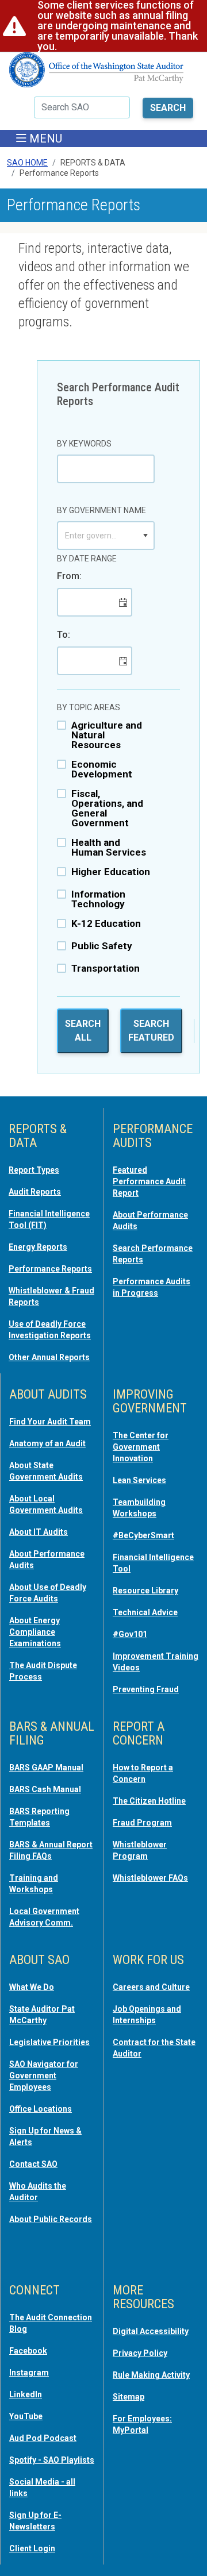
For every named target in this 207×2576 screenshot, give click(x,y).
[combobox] (98, 536)
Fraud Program (142, 1823)
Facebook (28, 2351)
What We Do (32, 1987)
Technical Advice (145, 1612)
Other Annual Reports (49, 1357)
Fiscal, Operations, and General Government (107, 808)
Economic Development (102, 769)
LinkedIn (26, 2394)
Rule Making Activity (151, 2375)
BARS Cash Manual (45, 1789)
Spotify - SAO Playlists (52, 2460)
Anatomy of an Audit (47, 1443)
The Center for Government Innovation (141, 1447)
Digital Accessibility (151, 2331)
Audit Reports (35, 1192)
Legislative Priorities (49, 2042)
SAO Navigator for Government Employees (44, 2076)
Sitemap (129, 2397)
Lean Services (139, 1480)
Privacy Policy (140, 2353)
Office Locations (41, 2109)
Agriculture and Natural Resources (107, 735)
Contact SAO (33, 2164)
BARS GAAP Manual (46, 1768)
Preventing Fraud (146, 1689)
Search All (83, 1031)
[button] (145, 536)
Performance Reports (50, 1269)
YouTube (26, 2416)
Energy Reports (38, 1247)
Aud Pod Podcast (43, 2438)
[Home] (97, 74)
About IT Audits (39, 1532)
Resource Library (145, 1591)
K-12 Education (106, 924)
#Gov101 (130, 1634)
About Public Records (51, 2219)
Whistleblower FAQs (150, 1878)
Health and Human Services (109, 848)
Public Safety (102, 946)
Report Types (34, 1170)
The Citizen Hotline (149, 1801)
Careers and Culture (151, 1987)
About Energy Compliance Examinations (35, 1632)
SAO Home (27, 163)
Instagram (29, 2373)
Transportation (106, 969)
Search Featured (151, 1031)
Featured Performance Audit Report (149, 1181)
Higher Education (111, 872)
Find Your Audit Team (50, 1422)
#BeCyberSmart (143, 1535)
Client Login (32, 2548)
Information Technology (98, 899)
